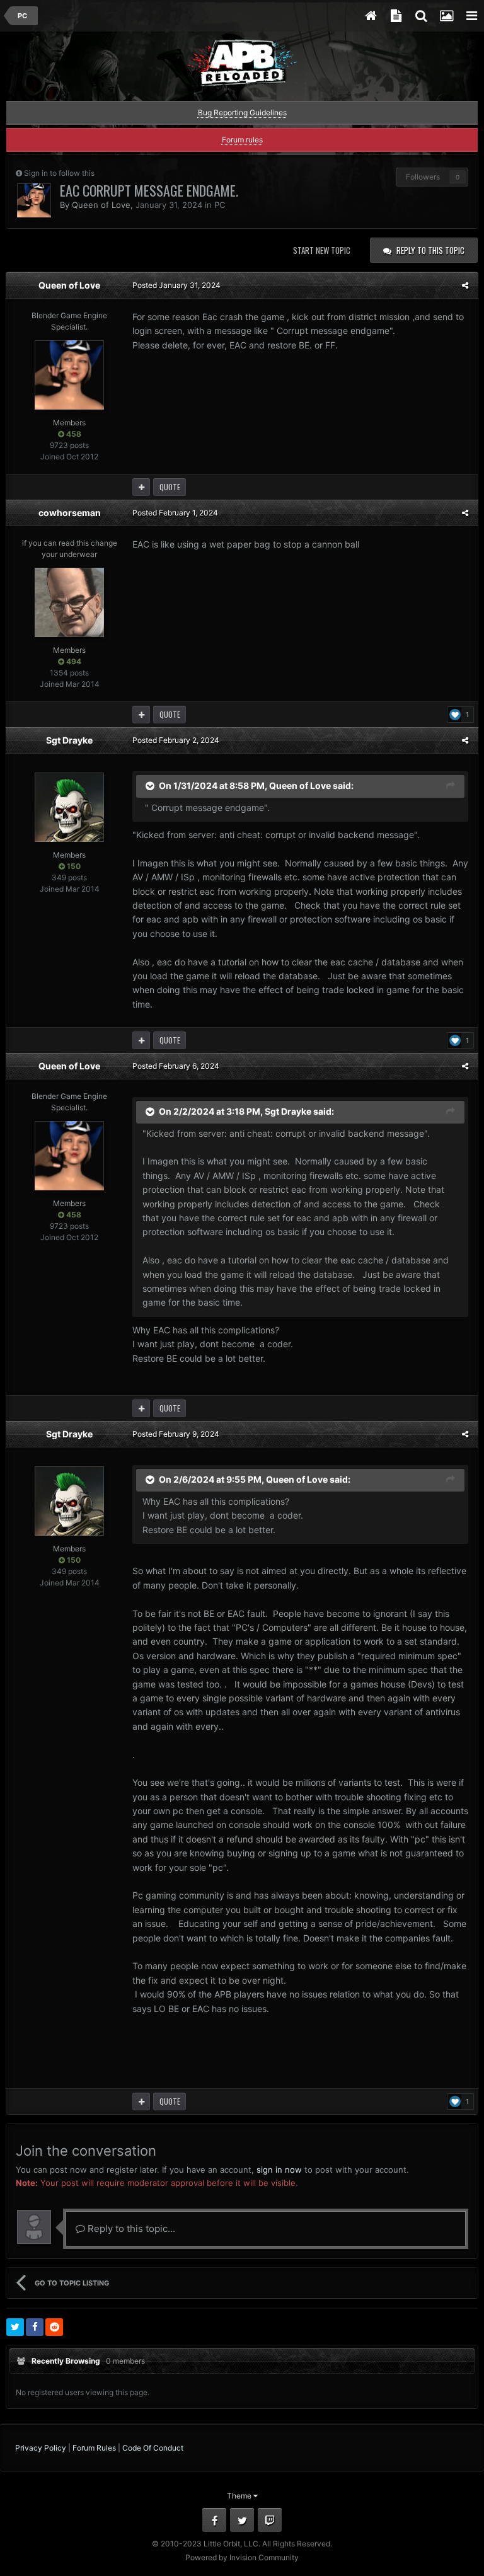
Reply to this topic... (130, 2228)
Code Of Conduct (153, 2448)
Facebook (214, 2520)
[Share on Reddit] (54, 2327)
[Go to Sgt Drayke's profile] (69, 807)
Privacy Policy (41, 2448)
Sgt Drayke (69, 740)
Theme (240, 2496)
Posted (176, 285)
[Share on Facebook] (35, 2327)
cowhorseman (70, 513)
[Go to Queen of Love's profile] (34, 200)
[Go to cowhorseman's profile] (69, 602)
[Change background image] (446, 16)
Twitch (270, 2520)
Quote (170, 487)
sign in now (279, 2170)
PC (220, 205)
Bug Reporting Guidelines (242, 112)
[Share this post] (465, 285)
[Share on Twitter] (15, 2327)
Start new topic (322, 250)
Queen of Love (101, 205)
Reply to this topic (430, 250)
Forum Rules (94, 2448)
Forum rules (242, 140)
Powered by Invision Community (242, 2557)
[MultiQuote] (141, 487)
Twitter (242, 2520)
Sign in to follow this (59, 173)
